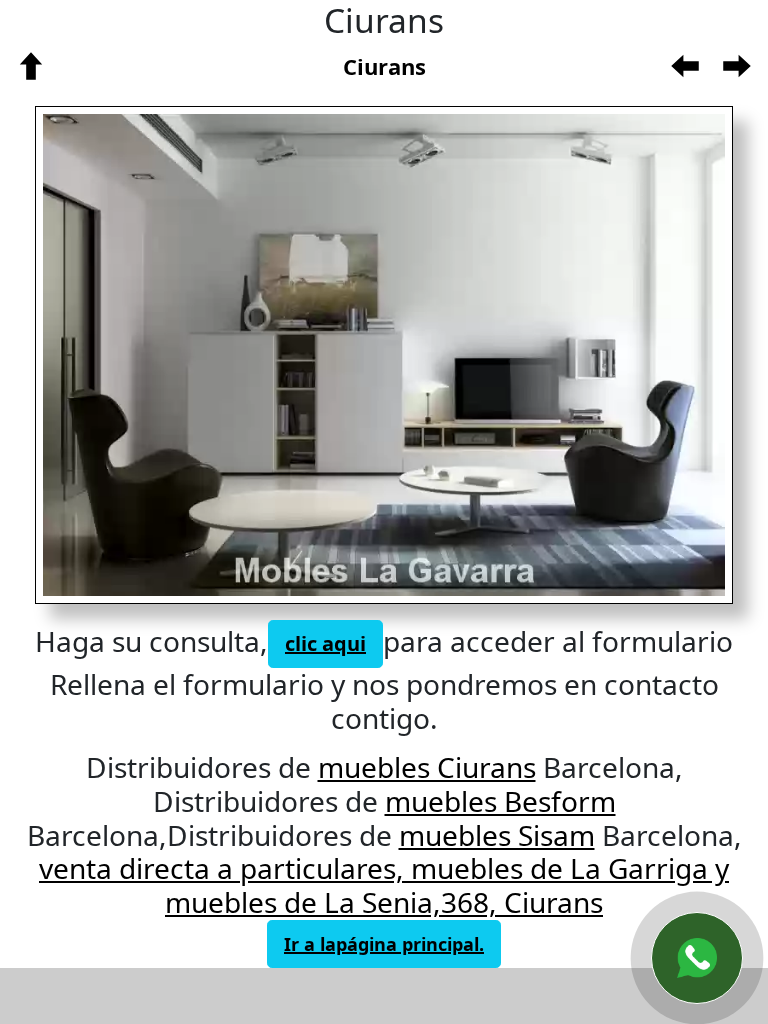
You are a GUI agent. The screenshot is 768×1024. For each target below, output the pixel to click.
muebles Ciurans (427, 767)
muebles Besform (500, 801)
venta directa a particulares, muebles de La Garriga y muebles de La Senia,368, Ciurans (384, 885)
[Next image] (537, 355)
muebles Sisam (497, 835)
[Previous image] (196, 355)
